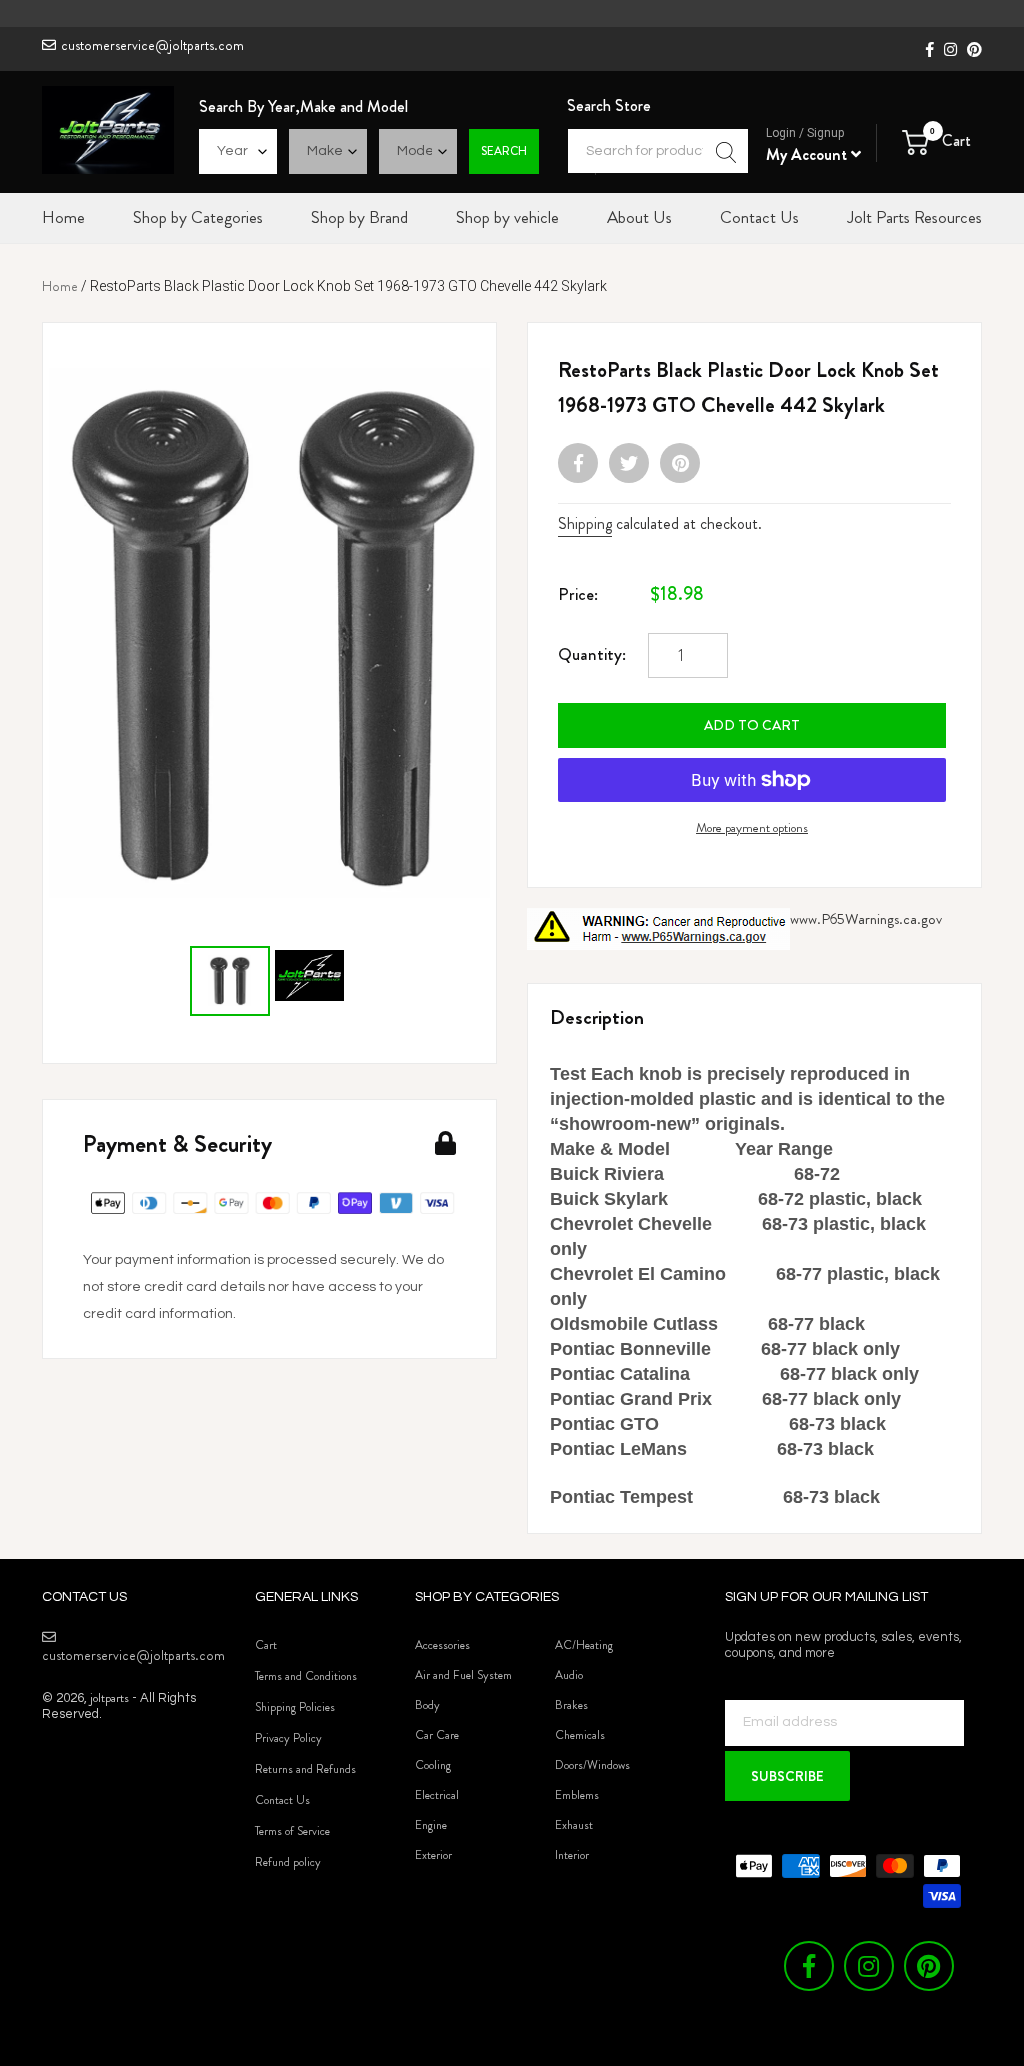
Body (427, 1705)
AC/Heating (584, 1645)
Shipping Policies (295, 1707)
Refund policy (288, 1862)
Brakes (571, 1705)
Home (60, 286)
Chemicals (580, 1735)
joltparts (109, 1697)
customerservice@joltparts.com (152, 45)
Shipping (585, 523)
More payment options (752, 827)
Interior (572, 1855)
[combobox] (658, 151)
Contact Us (282, 1800)
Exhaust (574, 1825)
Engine (431, 1825)
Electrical (437, 1795)
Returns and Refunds (305, 1769)
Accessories (442, 1645)
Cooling (433, 1765)
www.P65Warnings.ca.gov (866, 919)
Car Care (437, 1735)
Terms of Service (292, 1831)
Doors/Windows (592, 1765)
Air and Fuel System (463, 1675)
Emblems (577, 1795)
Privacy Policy (288, 1738)
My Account (808, 154)
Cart (266, 1645)
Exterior (433, 1855)
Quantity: (592, 654)
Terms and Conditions (306, 1676)
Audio (569, 1675)
